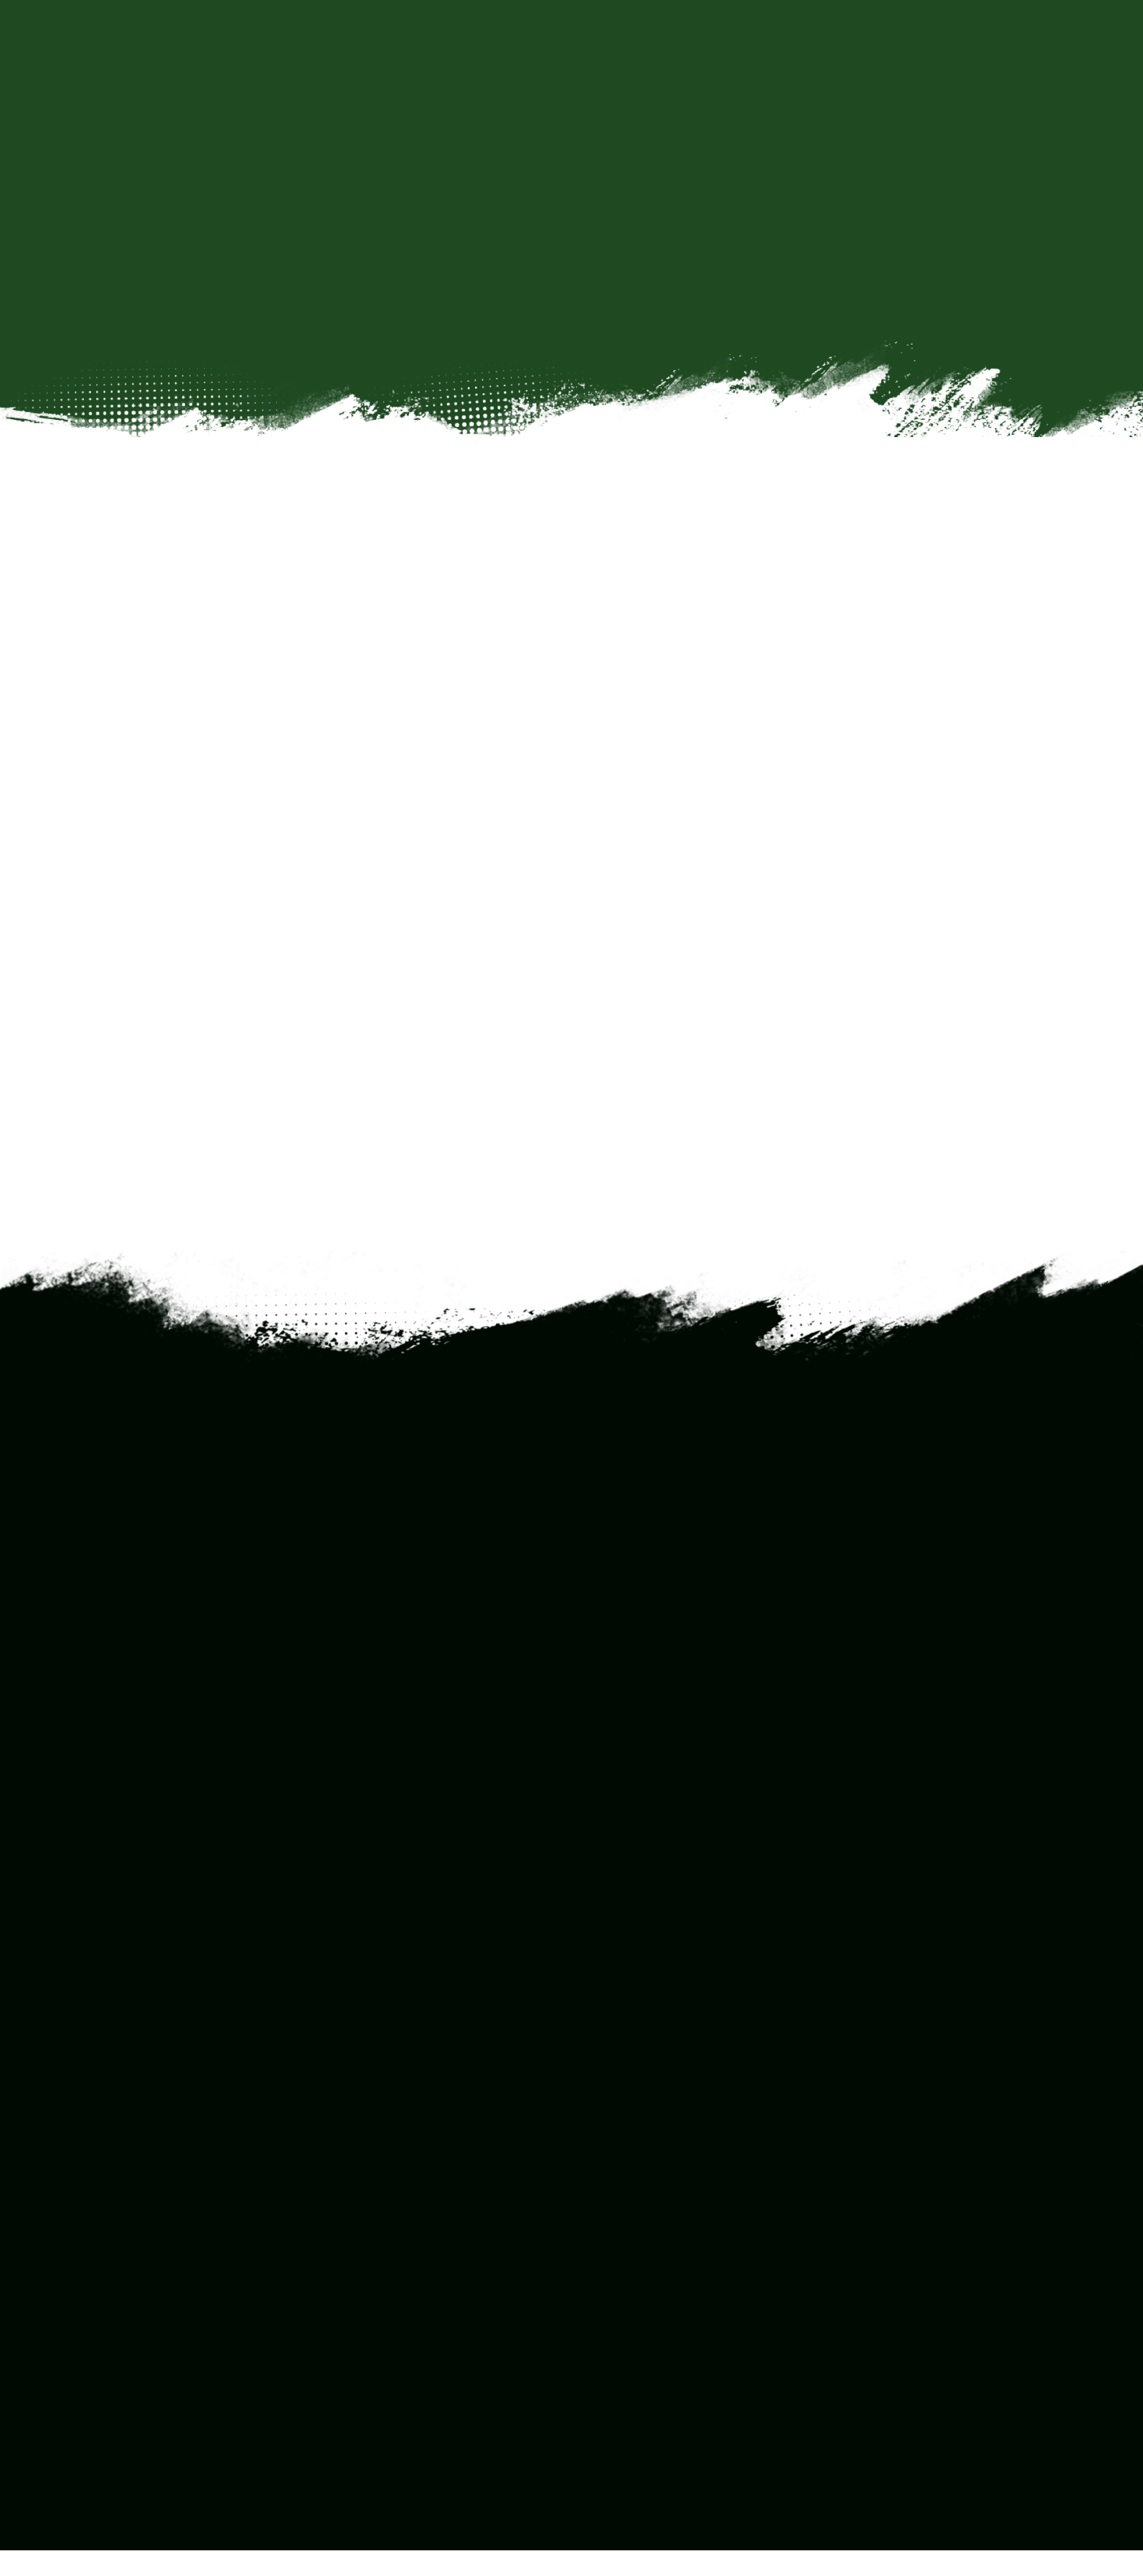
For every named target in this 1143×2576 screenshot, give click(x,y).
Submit (152, 1904)
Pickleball (449, 2299)
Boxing (443, 2178)
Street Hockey (461, 2360)
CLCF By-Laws (645, 2198)
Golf (436, 2259)
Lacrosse (448, 2279)
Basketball (452, 2158)
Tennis (442, 2380)
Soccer (443, 2320)
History (627, 2219)
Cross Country (461, 2219)
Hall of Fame (638, 2239)
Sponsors (632, 2279)
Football (446, 2239)
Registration (639, 2138)
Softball (444, 2340)
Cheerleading (458, 2198)
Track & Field (457, 2401)
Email (879, 955)
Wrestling (449, 2421)
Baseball (447, 2138)
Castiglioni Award (650, 2259)
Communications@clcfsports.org (640, 1812)
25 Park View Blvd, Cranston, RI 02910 (644, 1088)
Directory (632, 2178)
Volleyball (449, 2441)
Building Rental (646, 2158)
